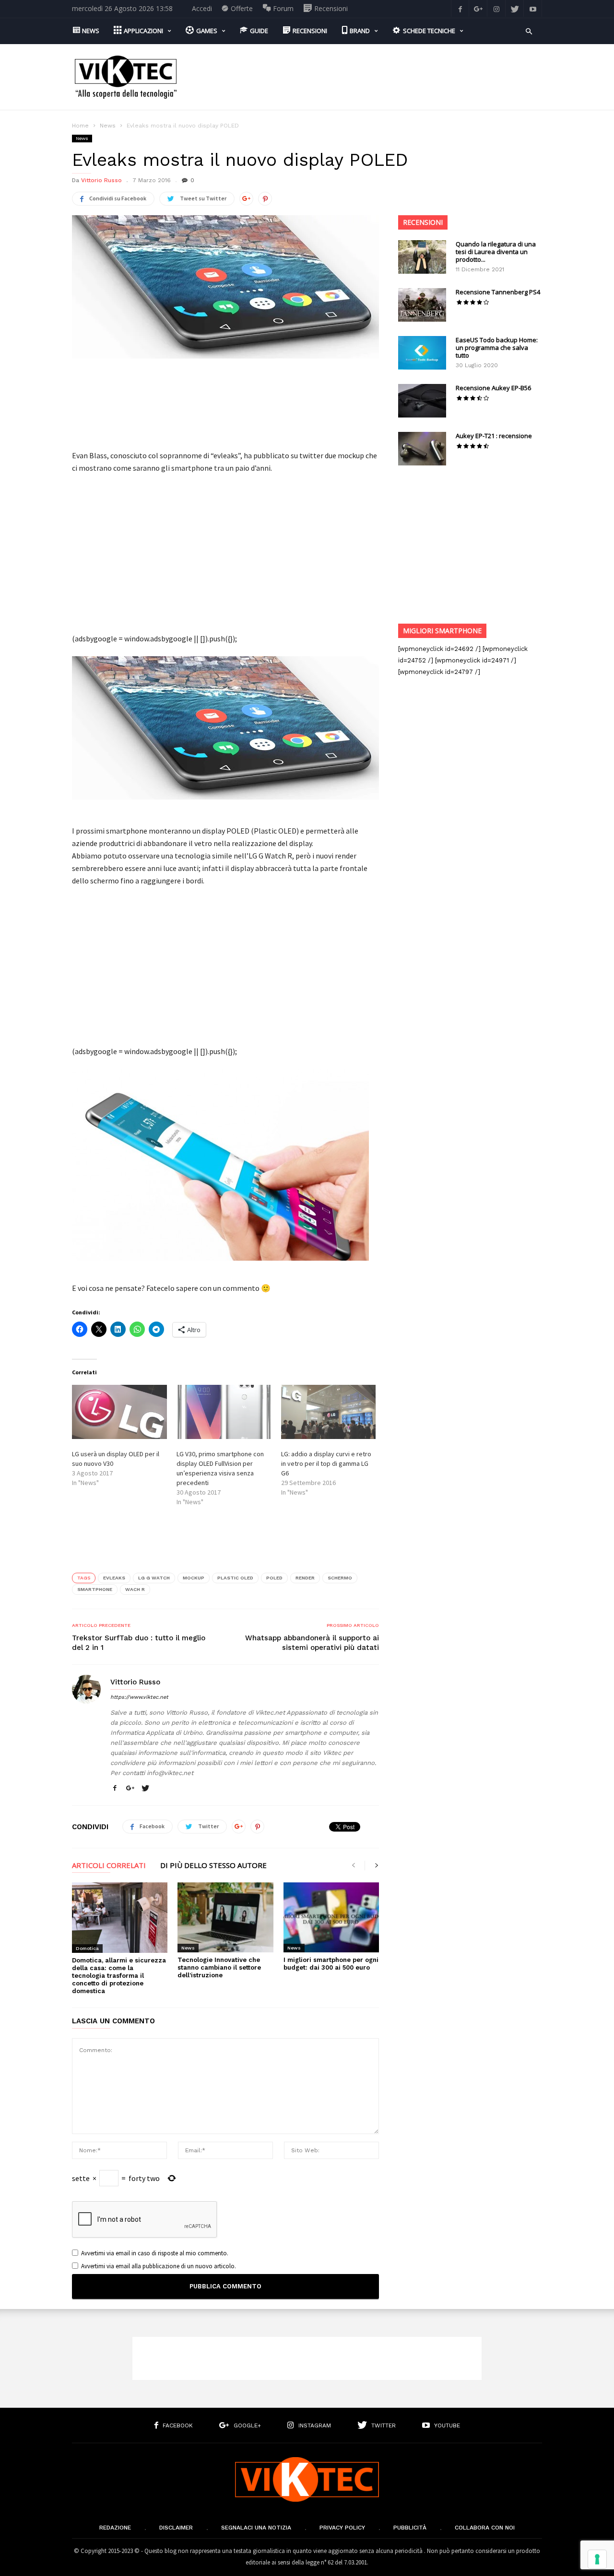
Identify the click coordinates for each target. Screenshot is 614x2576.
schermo (340, 1578)
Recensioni (423, 222)
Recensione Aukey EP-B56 (493, 388)
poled (274, 1578)
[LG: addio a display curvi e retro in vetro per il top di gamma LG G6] (329, 1412)
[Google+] (478, 8)
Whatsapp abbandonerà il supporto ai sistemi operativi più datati (312, 1643)
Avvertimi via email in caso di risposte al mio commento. (155, 2253)
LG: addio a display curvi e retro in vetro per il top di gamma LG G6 (326, 1463)
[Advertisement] (367, 77)
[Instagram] (496, 8)
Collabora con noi (485, 2528)
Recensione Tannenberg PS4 (498, 292)
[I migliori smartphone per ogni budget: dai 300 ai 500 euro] (331, 1917)
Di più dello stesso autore (213, 1866)
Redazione (115, 2528)
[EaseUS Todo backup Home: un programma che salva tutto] (422, 353)
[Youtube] (533, 8)
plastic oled (235, 1578)
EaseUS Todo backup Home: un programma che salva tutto (497, 348)
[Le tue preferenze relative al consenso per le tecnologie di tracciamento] (597, 2559)
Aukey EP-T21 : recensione (494, 436)
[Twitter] (515, 8)
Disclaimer (176, 2528)
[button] (529, 30)
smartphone (95, 1589)
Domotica (87, 1948)
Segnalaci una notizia (256, 2528)
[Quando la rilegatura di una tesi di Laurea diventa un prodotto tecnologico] (422, 257)
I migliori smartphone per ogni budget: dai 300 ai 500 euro (331, 1964)
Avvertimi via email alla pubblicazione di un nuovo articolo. (159, 2266)
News (108, 126)
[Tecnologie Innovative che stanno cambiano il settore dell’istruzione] (225, 1917)
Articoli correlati (109, 1866)
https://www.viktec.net (139, 1697)
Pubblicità (410, 2528)
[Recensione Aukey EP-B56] (422, 401)
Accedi (202, 8)
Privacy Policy (342, 2528)
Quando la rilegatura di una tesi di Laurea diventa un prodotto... (496, 252)
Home (80, 126)
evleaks (114, 1578)
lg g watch (154, 1578)
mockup (194, 1578)
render (305, 1578)
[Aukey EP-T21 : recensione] (422, 449)
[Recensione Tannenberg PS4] (422, 305)
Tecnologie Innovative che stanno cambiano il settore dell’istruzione (219, 1967)
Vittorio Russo (101, 180)
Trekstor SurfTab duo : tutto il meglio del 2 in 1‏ (139, 1643)
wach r (135, 1589)
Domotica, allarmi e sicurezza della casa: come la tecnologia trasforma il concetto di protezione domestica (119, 1976)
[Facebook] (460, 8)
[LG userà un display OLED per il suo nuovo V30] (119, 1412)
